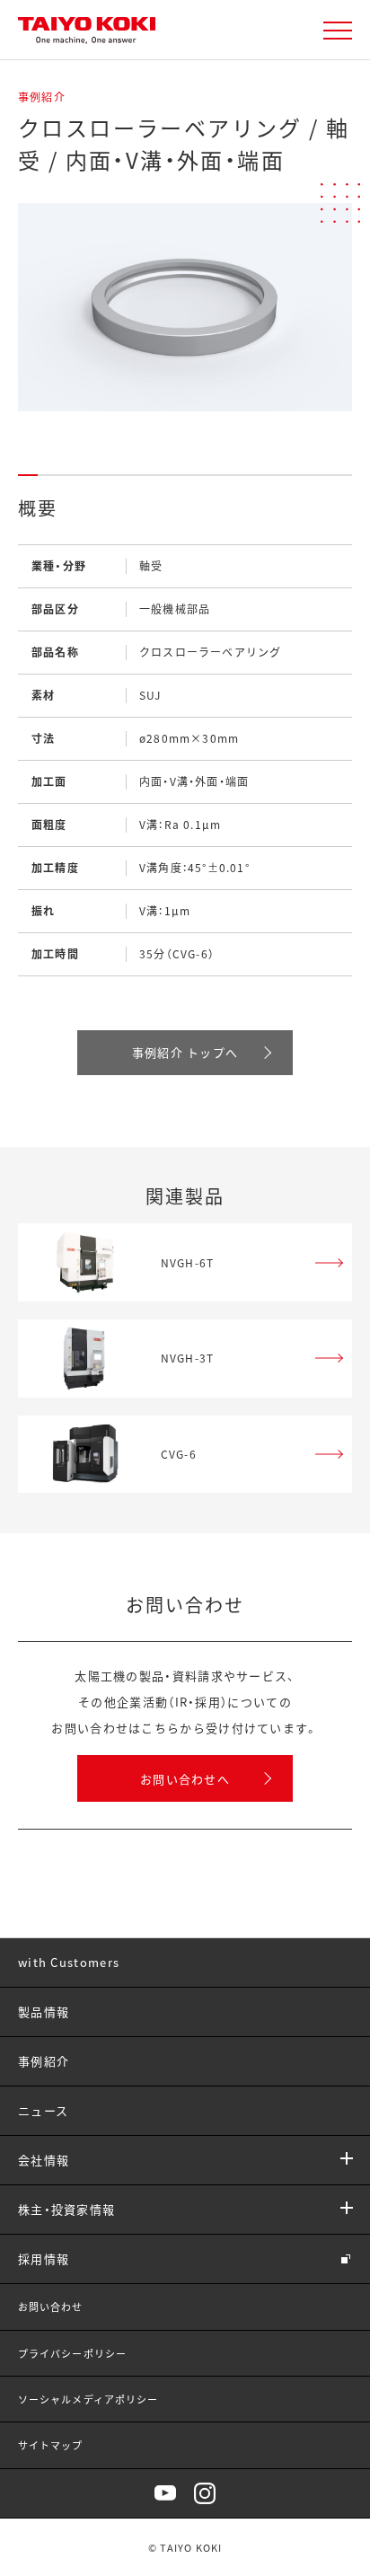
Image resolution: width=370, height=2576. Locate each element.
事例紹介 (44, 2061)
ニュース (43, 2110)
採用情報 (44, 2258)
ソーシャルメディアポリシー (88, 2399)
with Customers (69, 1962)
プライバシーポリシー (72, 2353)
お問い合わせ (51, 2307)
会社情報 (44, 2160)
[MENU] (338, 31)
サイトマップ (51, 2445)
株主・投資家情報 (66, 2209)
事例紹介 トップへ (185, 1052)
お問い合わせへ (185, 1779)
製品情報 (44, 2011)
